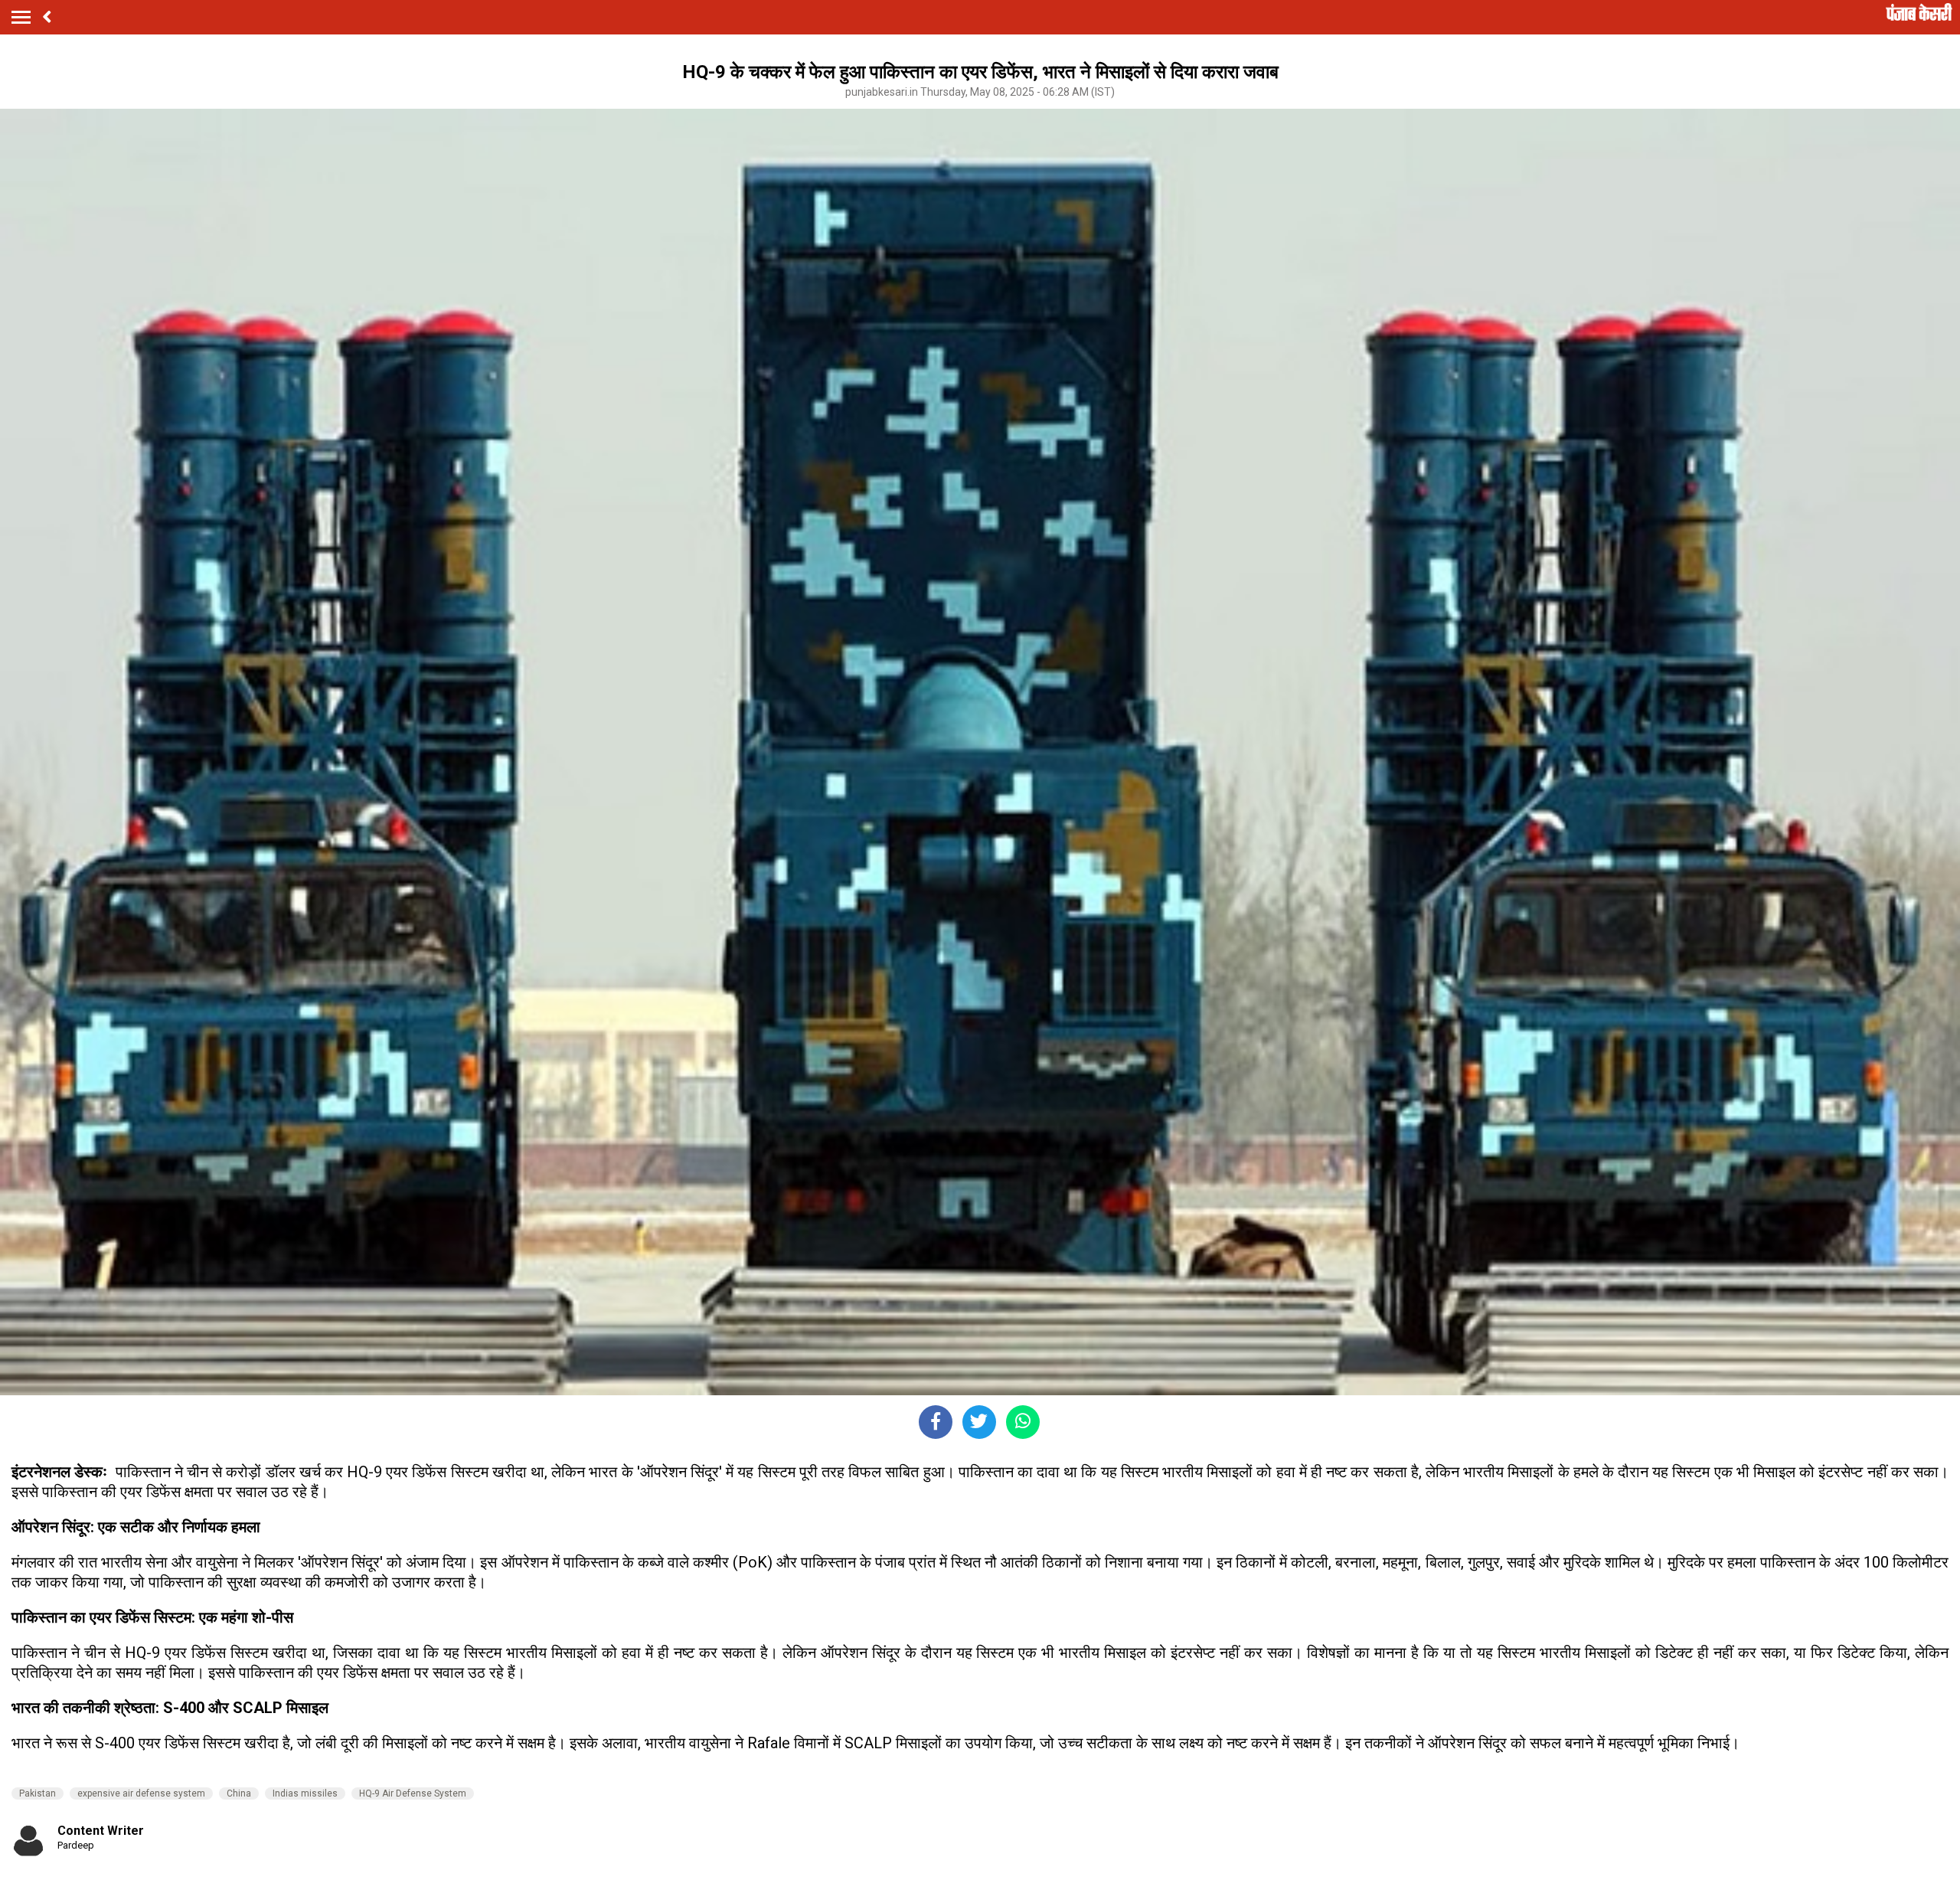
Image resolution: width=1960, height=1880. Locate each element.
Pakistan (38, 1793)
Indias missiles (305, 1793)
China (239, 1793)
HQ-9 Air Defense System (413, 1793)
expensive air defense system (141, 1793)
